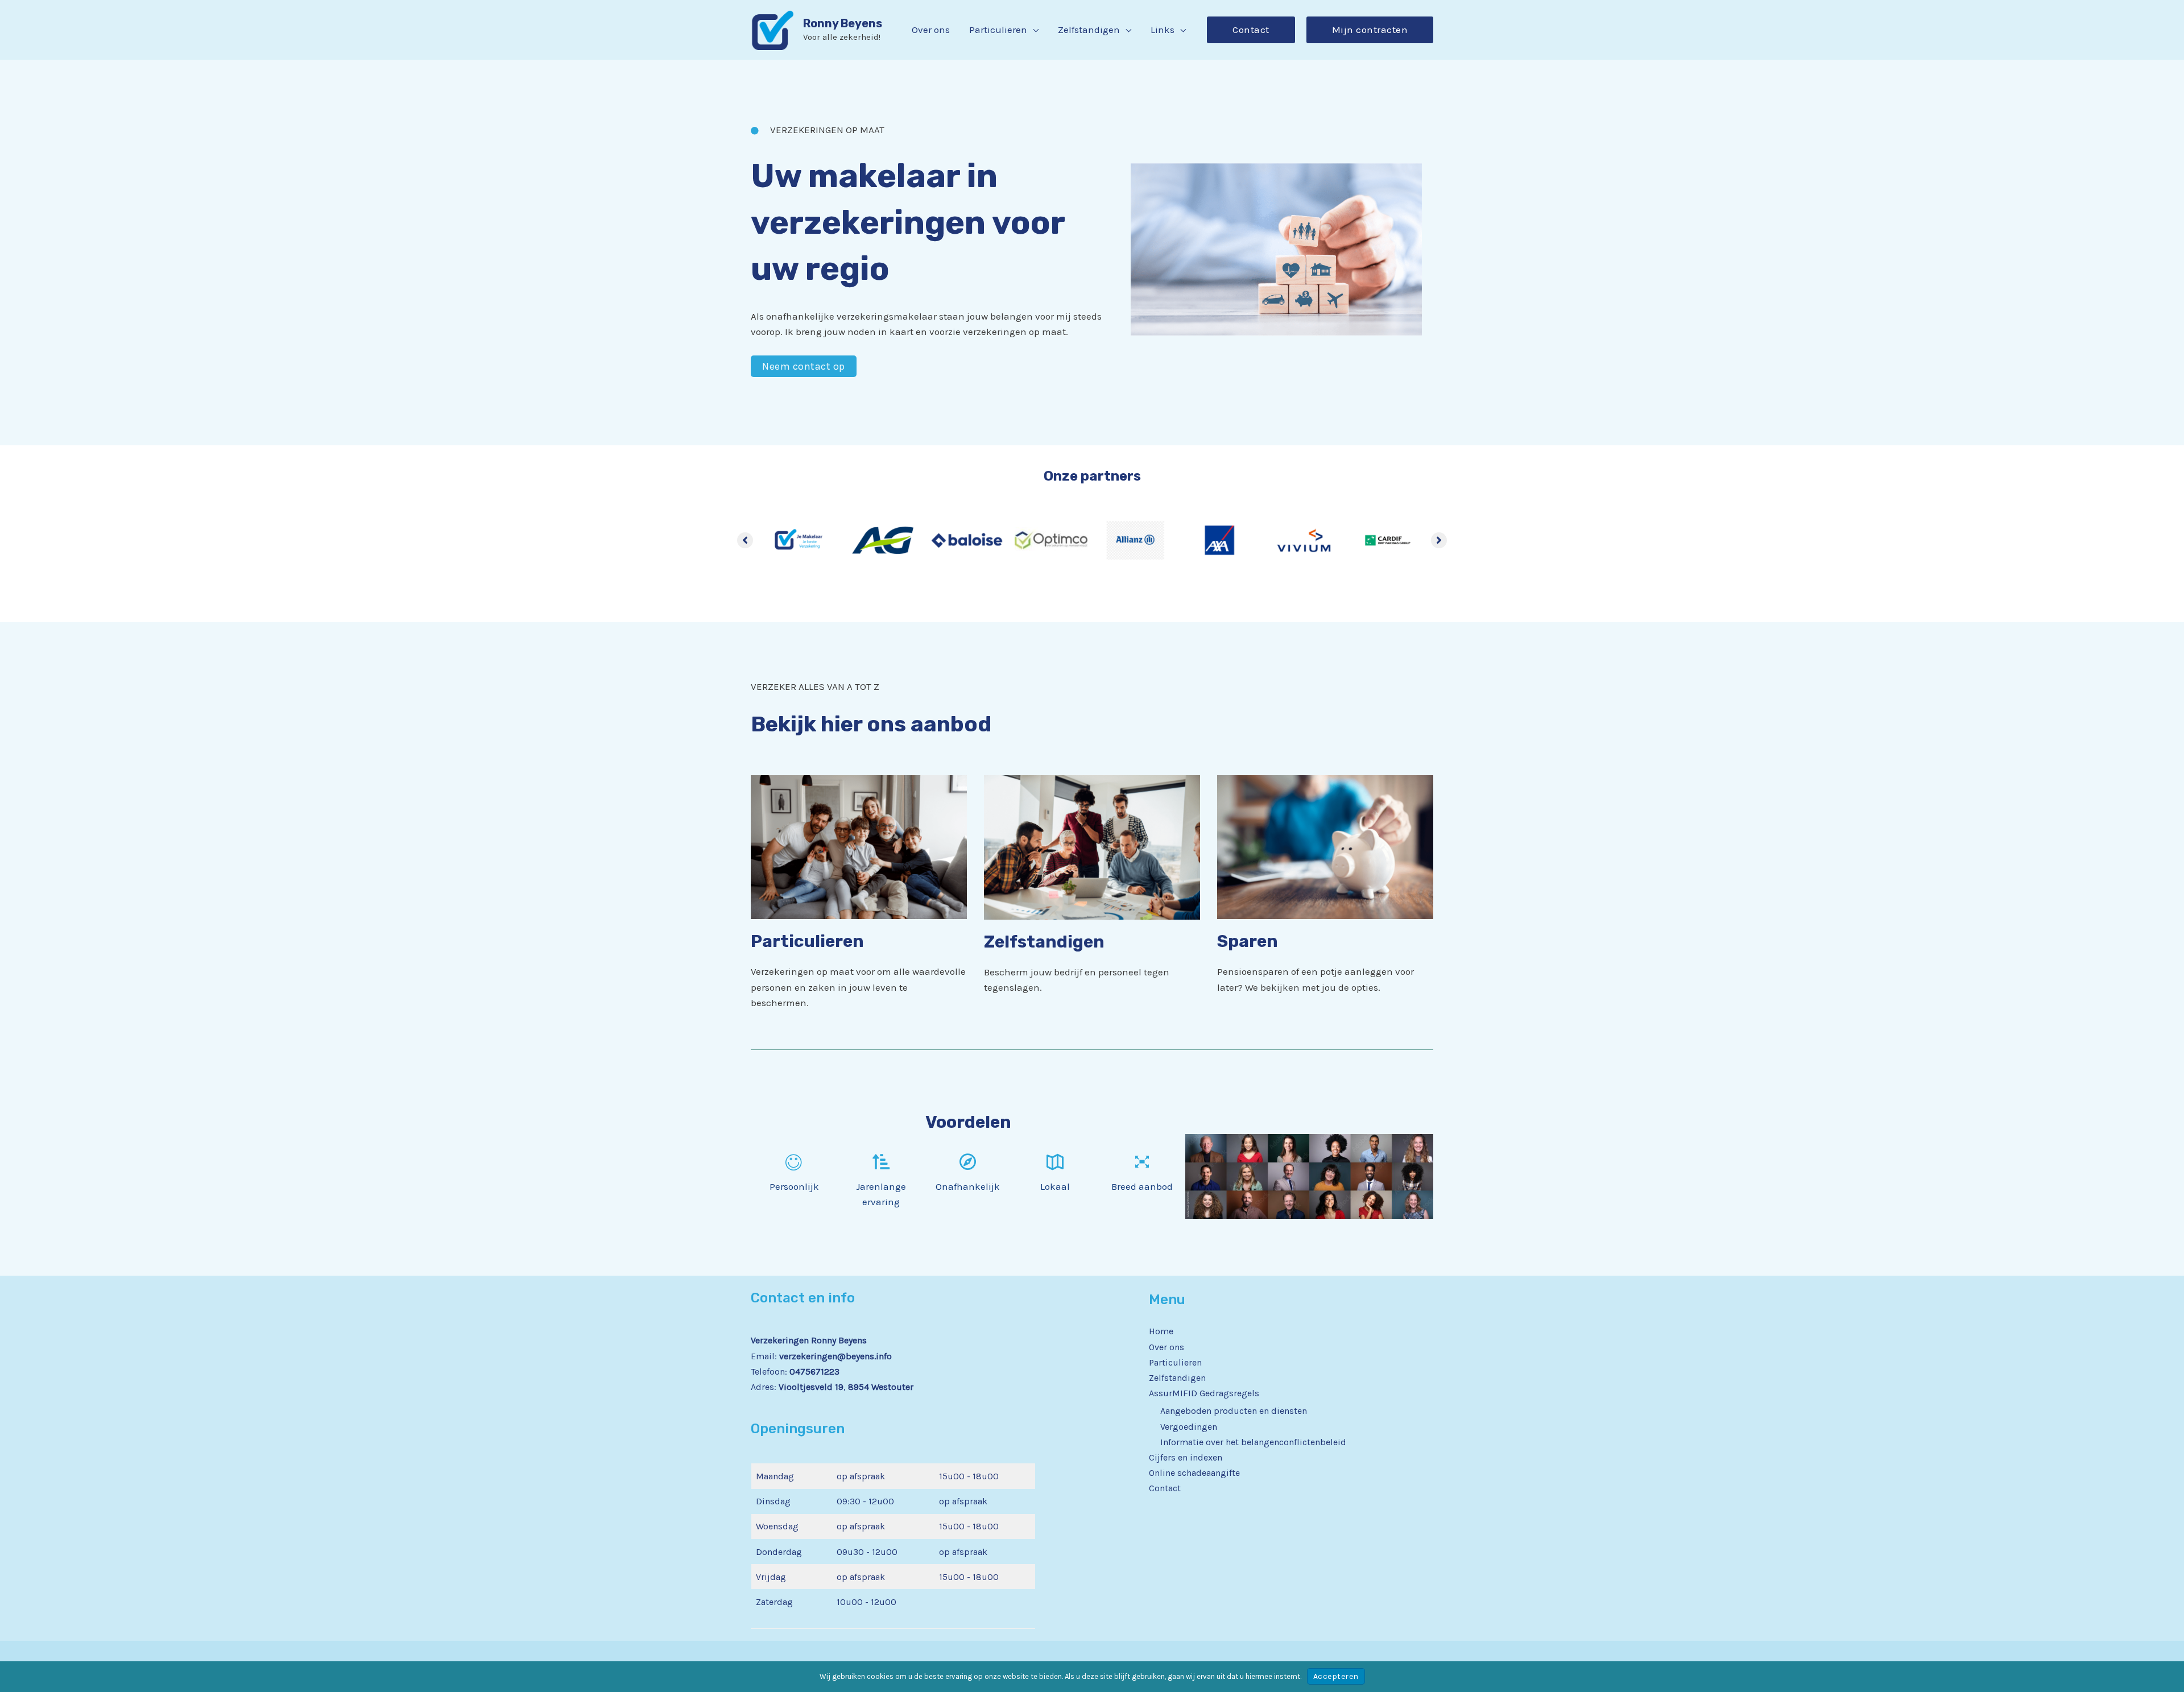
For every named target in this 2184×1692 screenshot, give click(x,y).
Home (1161, 1331)
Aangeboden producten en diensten (1234, 1411)
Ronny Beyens (843, 23)
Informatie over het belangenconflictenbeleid (1253, 1442)
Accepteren (1336, 1676)
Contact (1165, 1488)
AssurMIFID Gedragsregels (1204, 1393)
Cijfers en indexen (1186, 1457)
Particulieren (1175, 1362)
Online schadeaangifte (1194, 1473)
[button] (1033, 30)
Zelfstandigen (1177, 1378)
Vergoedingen (1189, 1427)
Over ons (1167, 1347)
